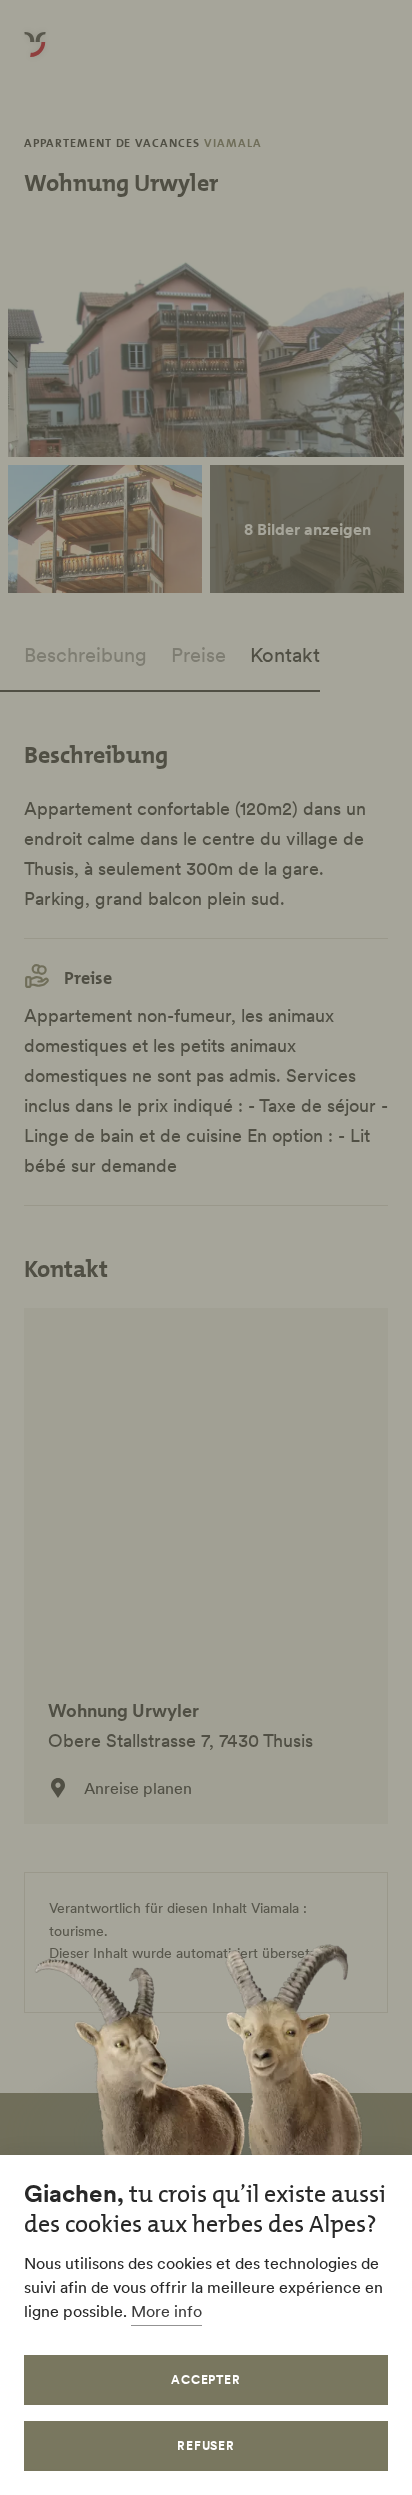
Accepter (206, 2379)
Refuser (206, 2445)
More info (166, 2311)
